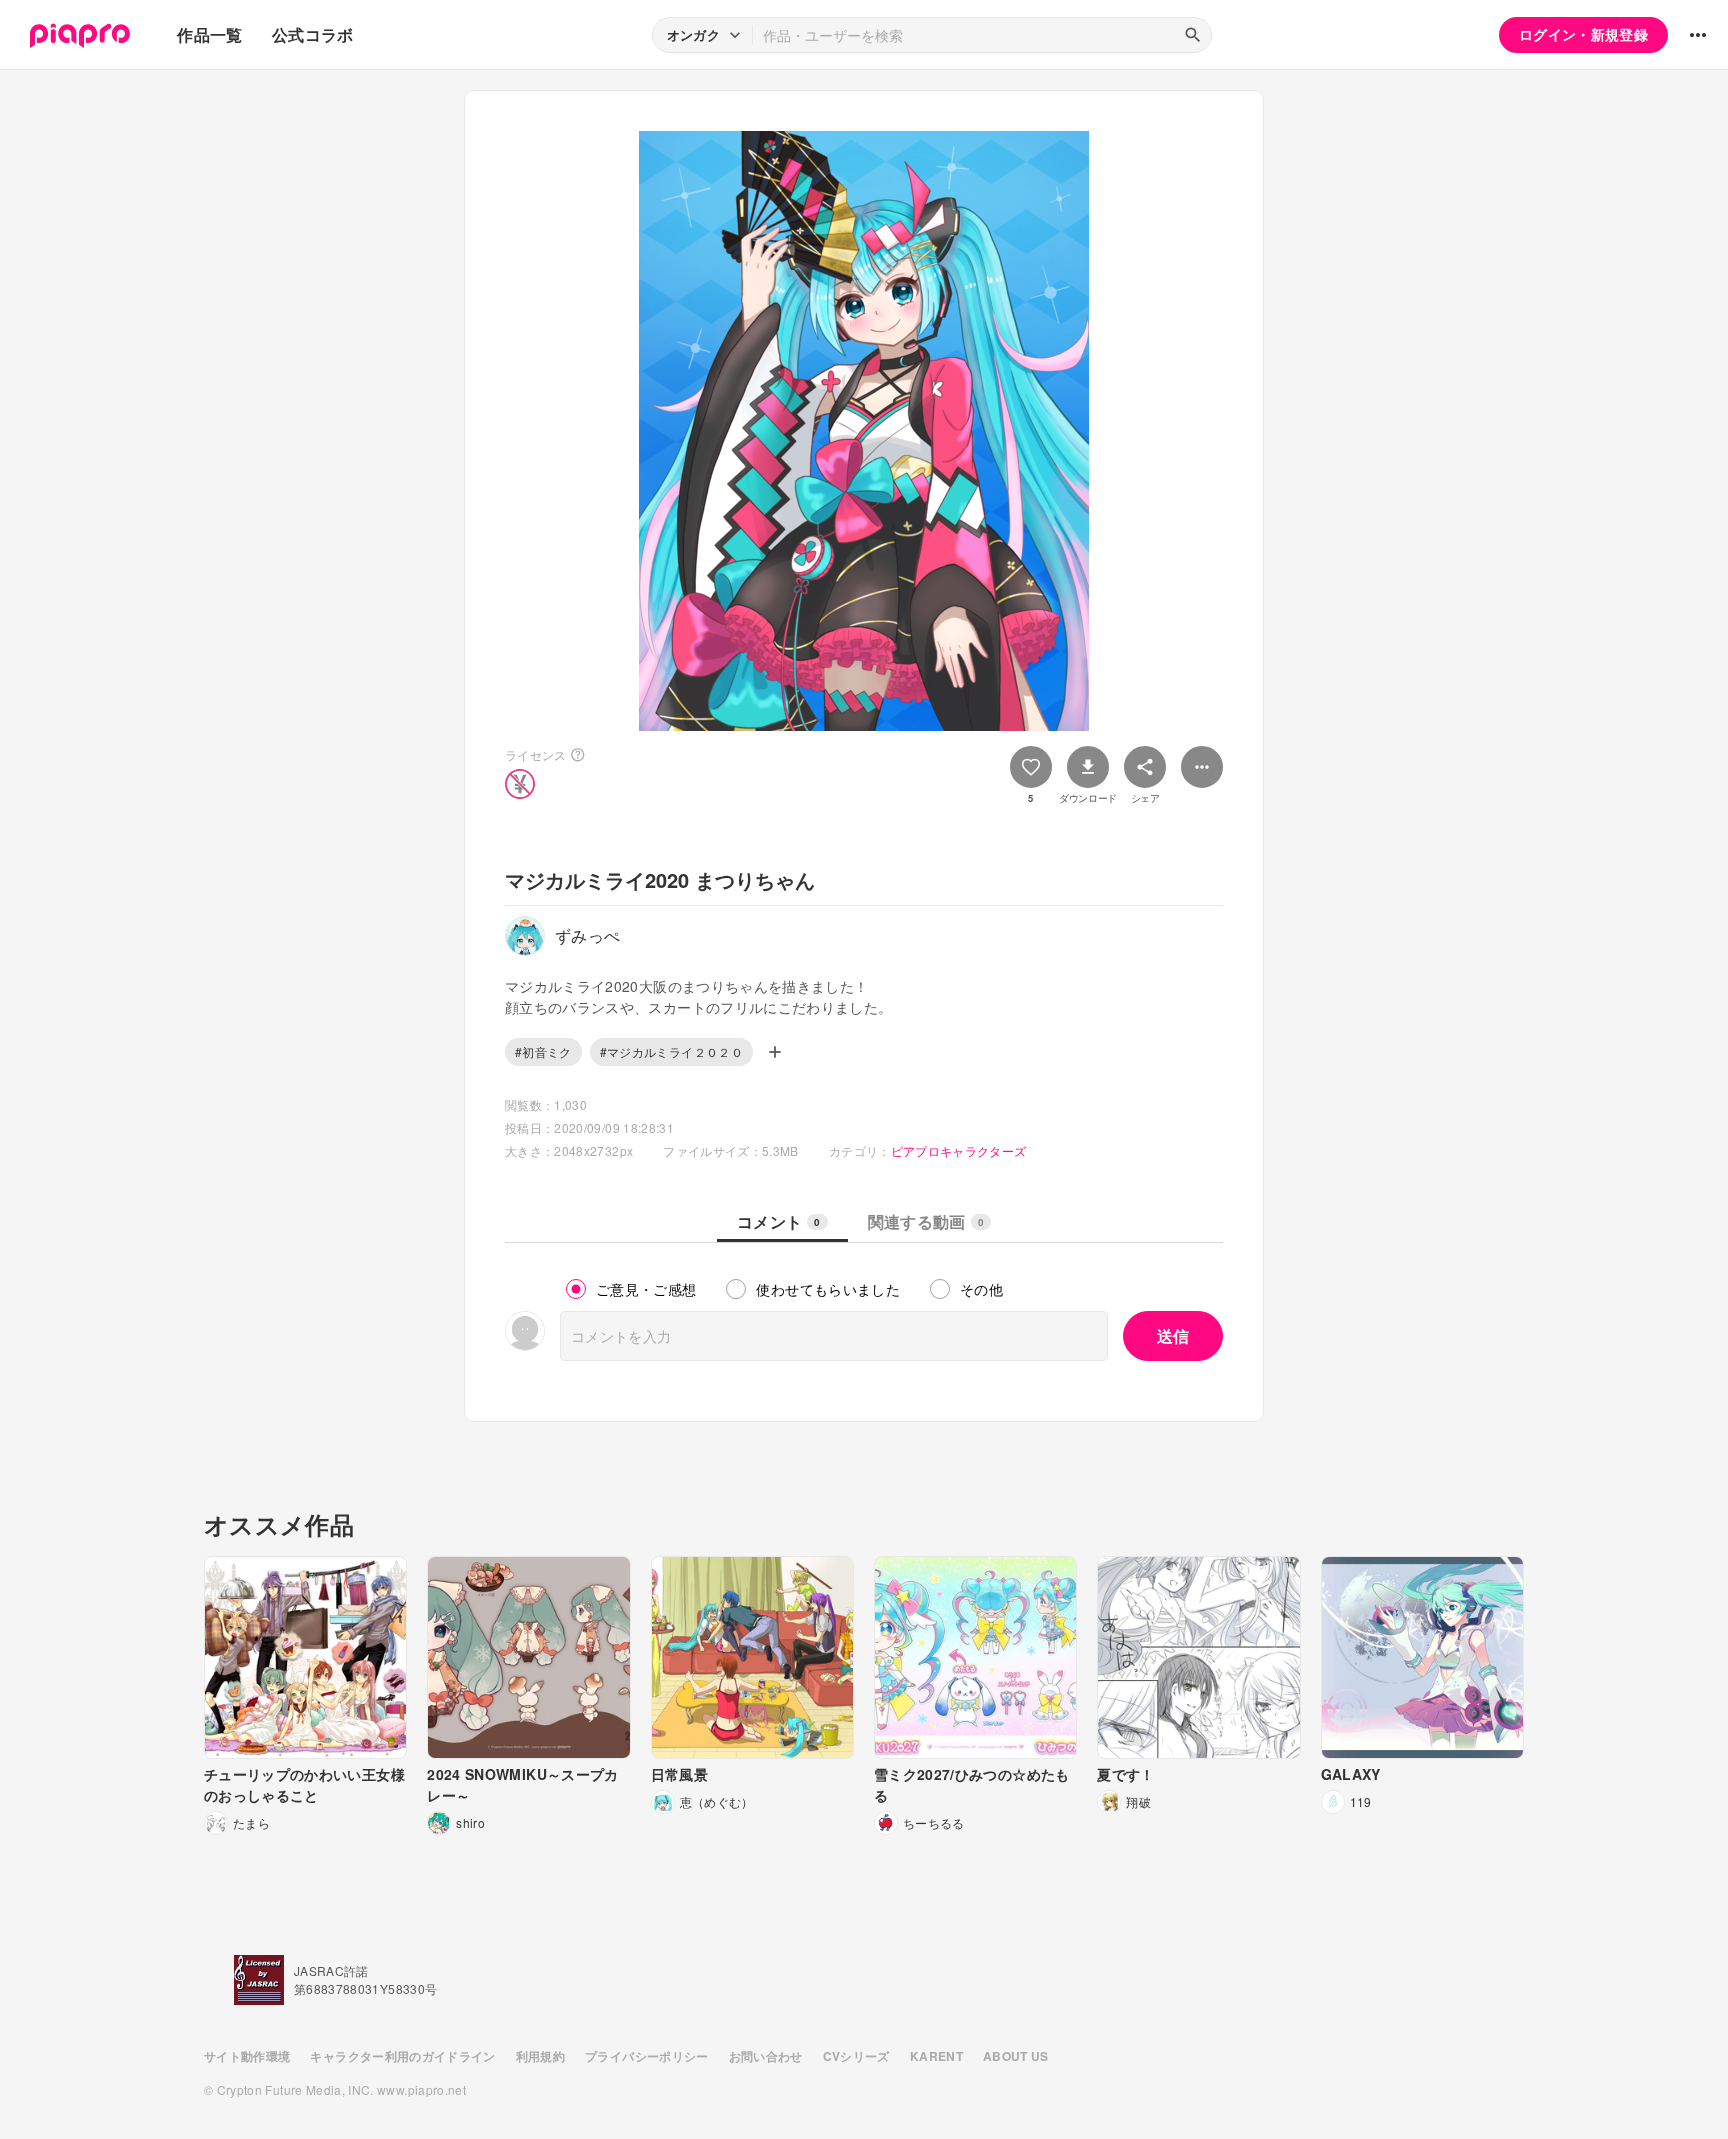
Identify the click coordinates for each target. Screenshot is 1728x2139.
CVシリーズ (856, 2056)
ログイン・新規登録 (1583, 34)
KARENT (936, 2056)
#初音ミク (543, 1051)
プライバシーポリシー (647, 2056)
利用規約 (540, 2056)
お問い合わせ (766, 2056)
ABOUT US (1016, 2056)
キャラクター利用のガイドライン (402, 2056)
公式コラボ (313, 34)
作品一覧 (209, 34)
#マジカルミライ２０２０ (671, 1051)
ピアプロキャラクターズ (959, 1150)
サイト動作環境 (247, 2056)
